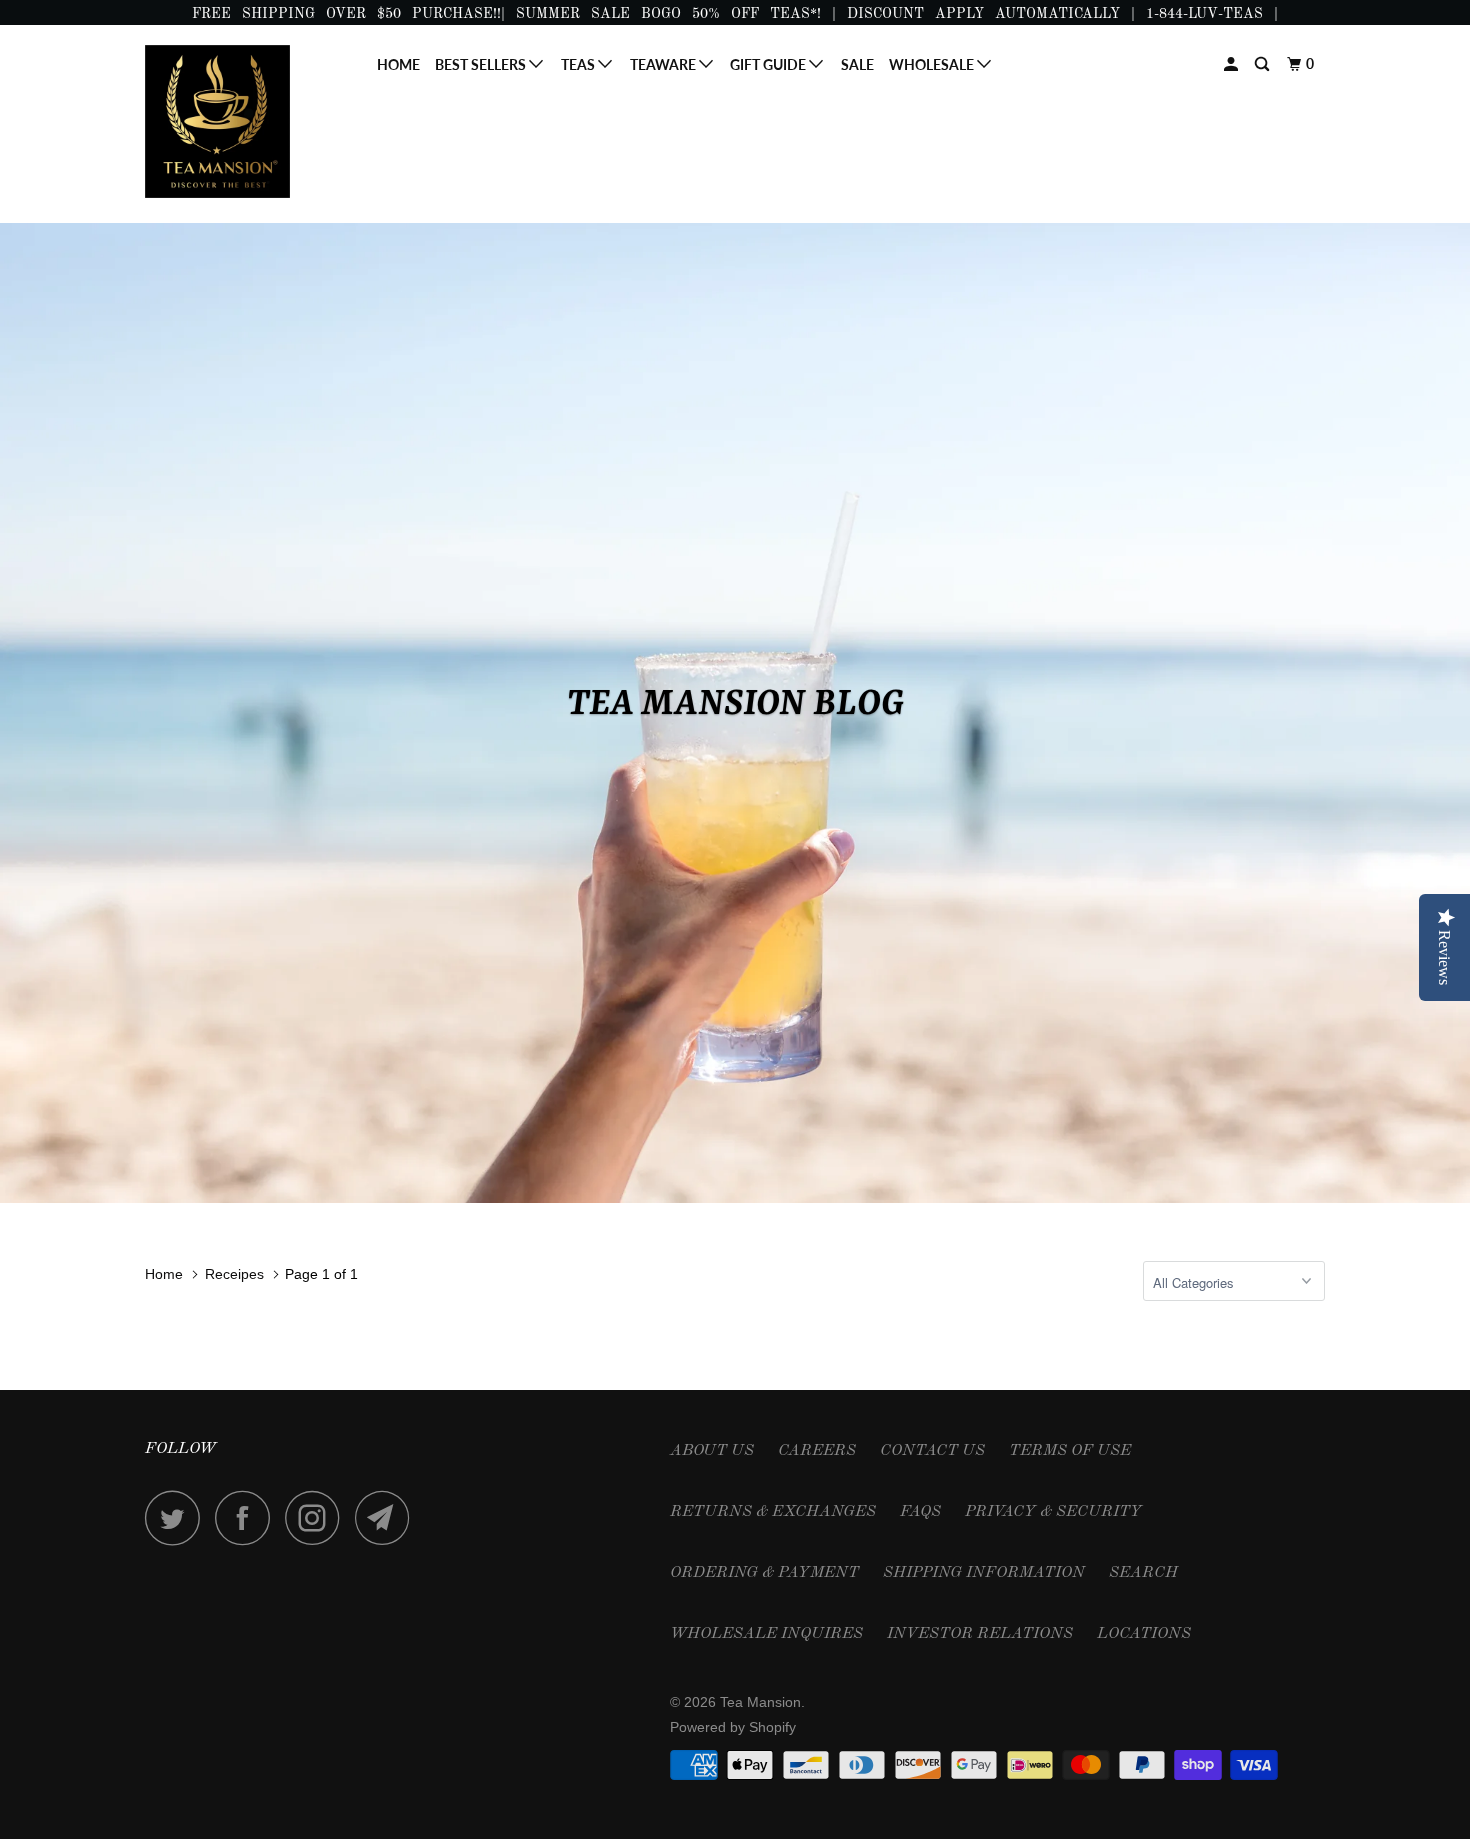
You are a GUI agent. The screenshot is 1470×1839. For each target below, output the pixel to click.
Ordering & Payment (764, 1573)
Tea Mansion (760, 1702)
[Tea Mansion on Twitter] (178, 1517)
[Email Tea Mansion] (388, 1517)
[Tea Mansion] (247, 121)
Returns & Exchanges (773, 1512)
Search (1143, 1573)
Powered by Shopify (733, 1727)
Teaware (664, 64)
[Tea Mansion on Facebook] (248, 1517)
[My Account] (1232, 64)
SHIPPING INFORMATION (984, 1573)
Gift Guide (769, 64)
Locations (1144, 1634)
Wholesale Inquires (766, 1634)
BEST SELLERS (482, 64)
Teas (579, 64)
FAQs (920, 1512)
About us (712, 1451)
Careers (817, 1451)
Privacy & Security (1053, 1512)
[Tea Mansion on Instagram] (318, 1517)
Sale (857, 64)
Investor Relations (980, 1634)
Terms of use (1070, 1451)
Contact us (932, 1451)
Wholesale (933, 64)
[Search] (1263, 64)
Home (398, 64)
